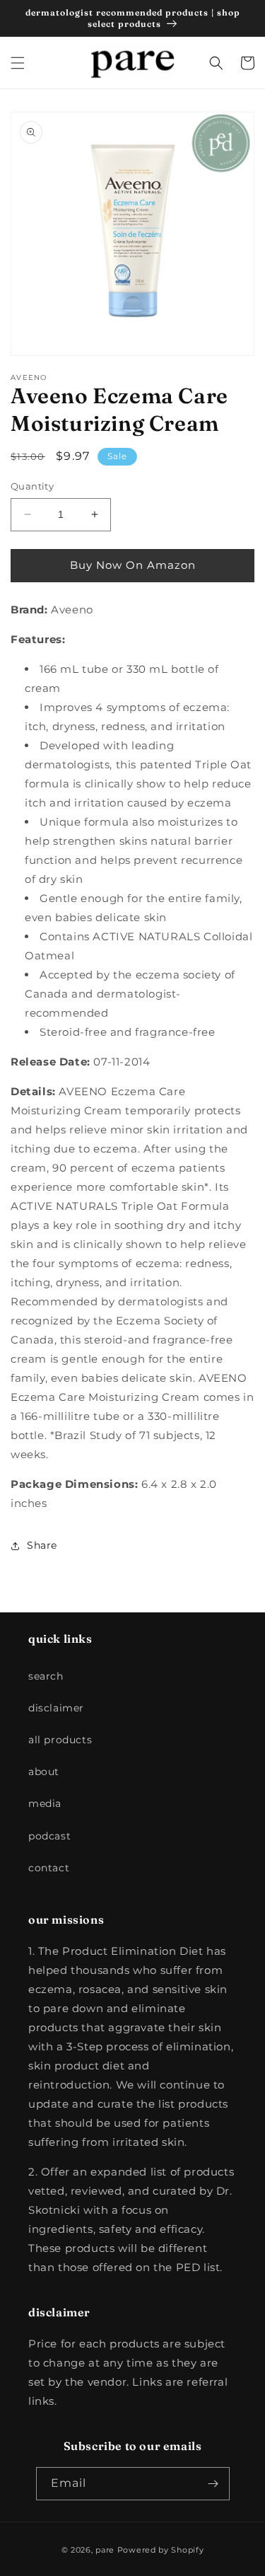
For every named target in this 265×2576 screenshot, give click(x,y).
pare (105, 2550)
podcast (49, 1836)
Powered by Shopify (161, 2550)
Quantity (32, 486)
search (46, 1676)
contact (49, 1868)
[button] (18, 63)
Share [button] (42, 1545)
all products (60, 1740)
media (45, 1803)
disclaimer (56, 1708)
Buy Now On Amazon (133, 565)
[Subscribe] (213, 2484)
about (44, 1772)
